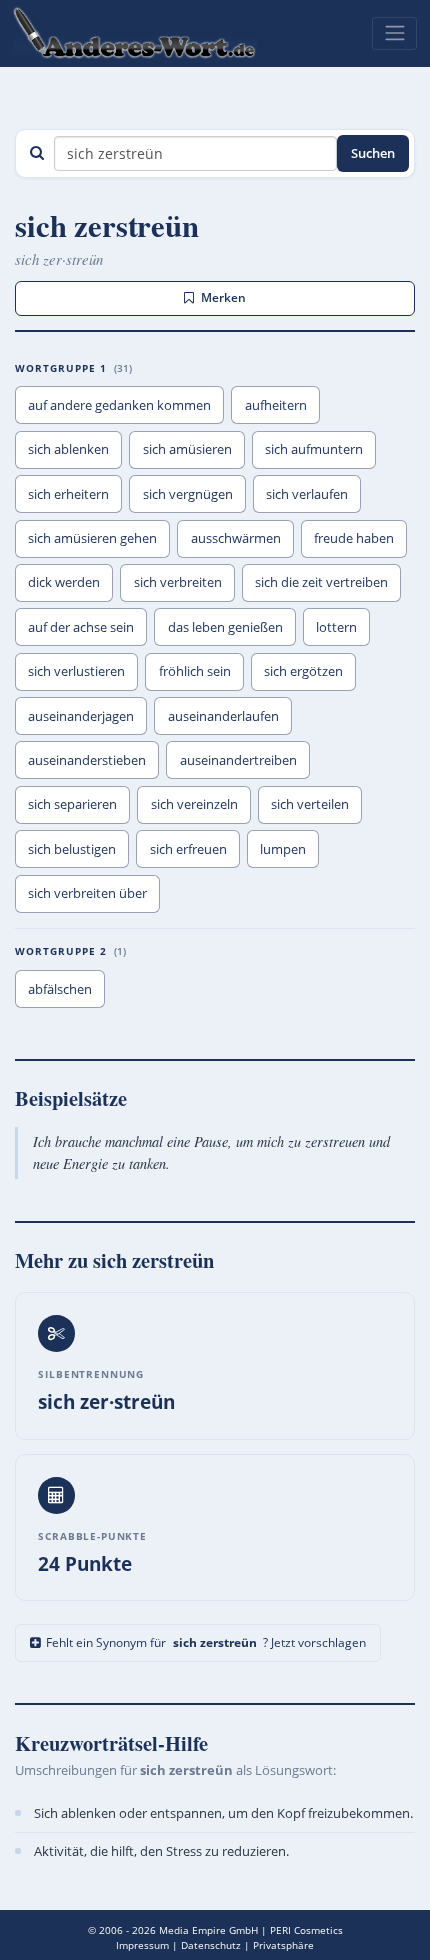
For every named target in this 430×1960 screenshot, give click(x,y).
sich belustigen (72, 849)
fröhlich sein (195, 671)
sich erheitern (68, 494)
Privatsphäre (283, 1945)
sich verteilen (310, 804)
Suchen (373, 153)
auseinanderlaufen (223, 716)
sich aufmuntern (314, 449)
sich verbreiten (178, 582)
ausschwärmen (236, 538)
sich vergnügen (188, 494)
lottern (336, 627)
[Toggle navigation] (394, 33)
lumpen (283, 849)
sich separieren (72, 804)
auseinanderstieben (87, 760)
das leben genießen (225, 627)
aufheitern (276, 405)
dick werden (64, 582)
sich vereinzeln (194, 804)
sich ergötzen (303, 671)
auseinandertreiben (238, 760)
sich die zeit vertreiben (321, 582)
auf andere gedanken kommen (119, 405)
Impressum (142, 1945)
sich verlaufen (307, 494)
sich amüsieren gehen (92, 538)
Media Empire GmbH (208, 1930)
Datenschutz (211, 1945)
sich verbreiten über (87, 893)
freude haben (354, 538)
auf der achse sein (81, 627)
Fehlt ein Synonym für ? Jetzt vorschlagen (206, 1642)
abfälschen (60, 989)
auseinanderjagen (81, 716)
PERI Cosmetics (306, 1930)
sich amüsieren (187, 449)
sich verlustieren (76, 671)
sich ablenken (68, 449)
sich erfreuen (188, 849)
